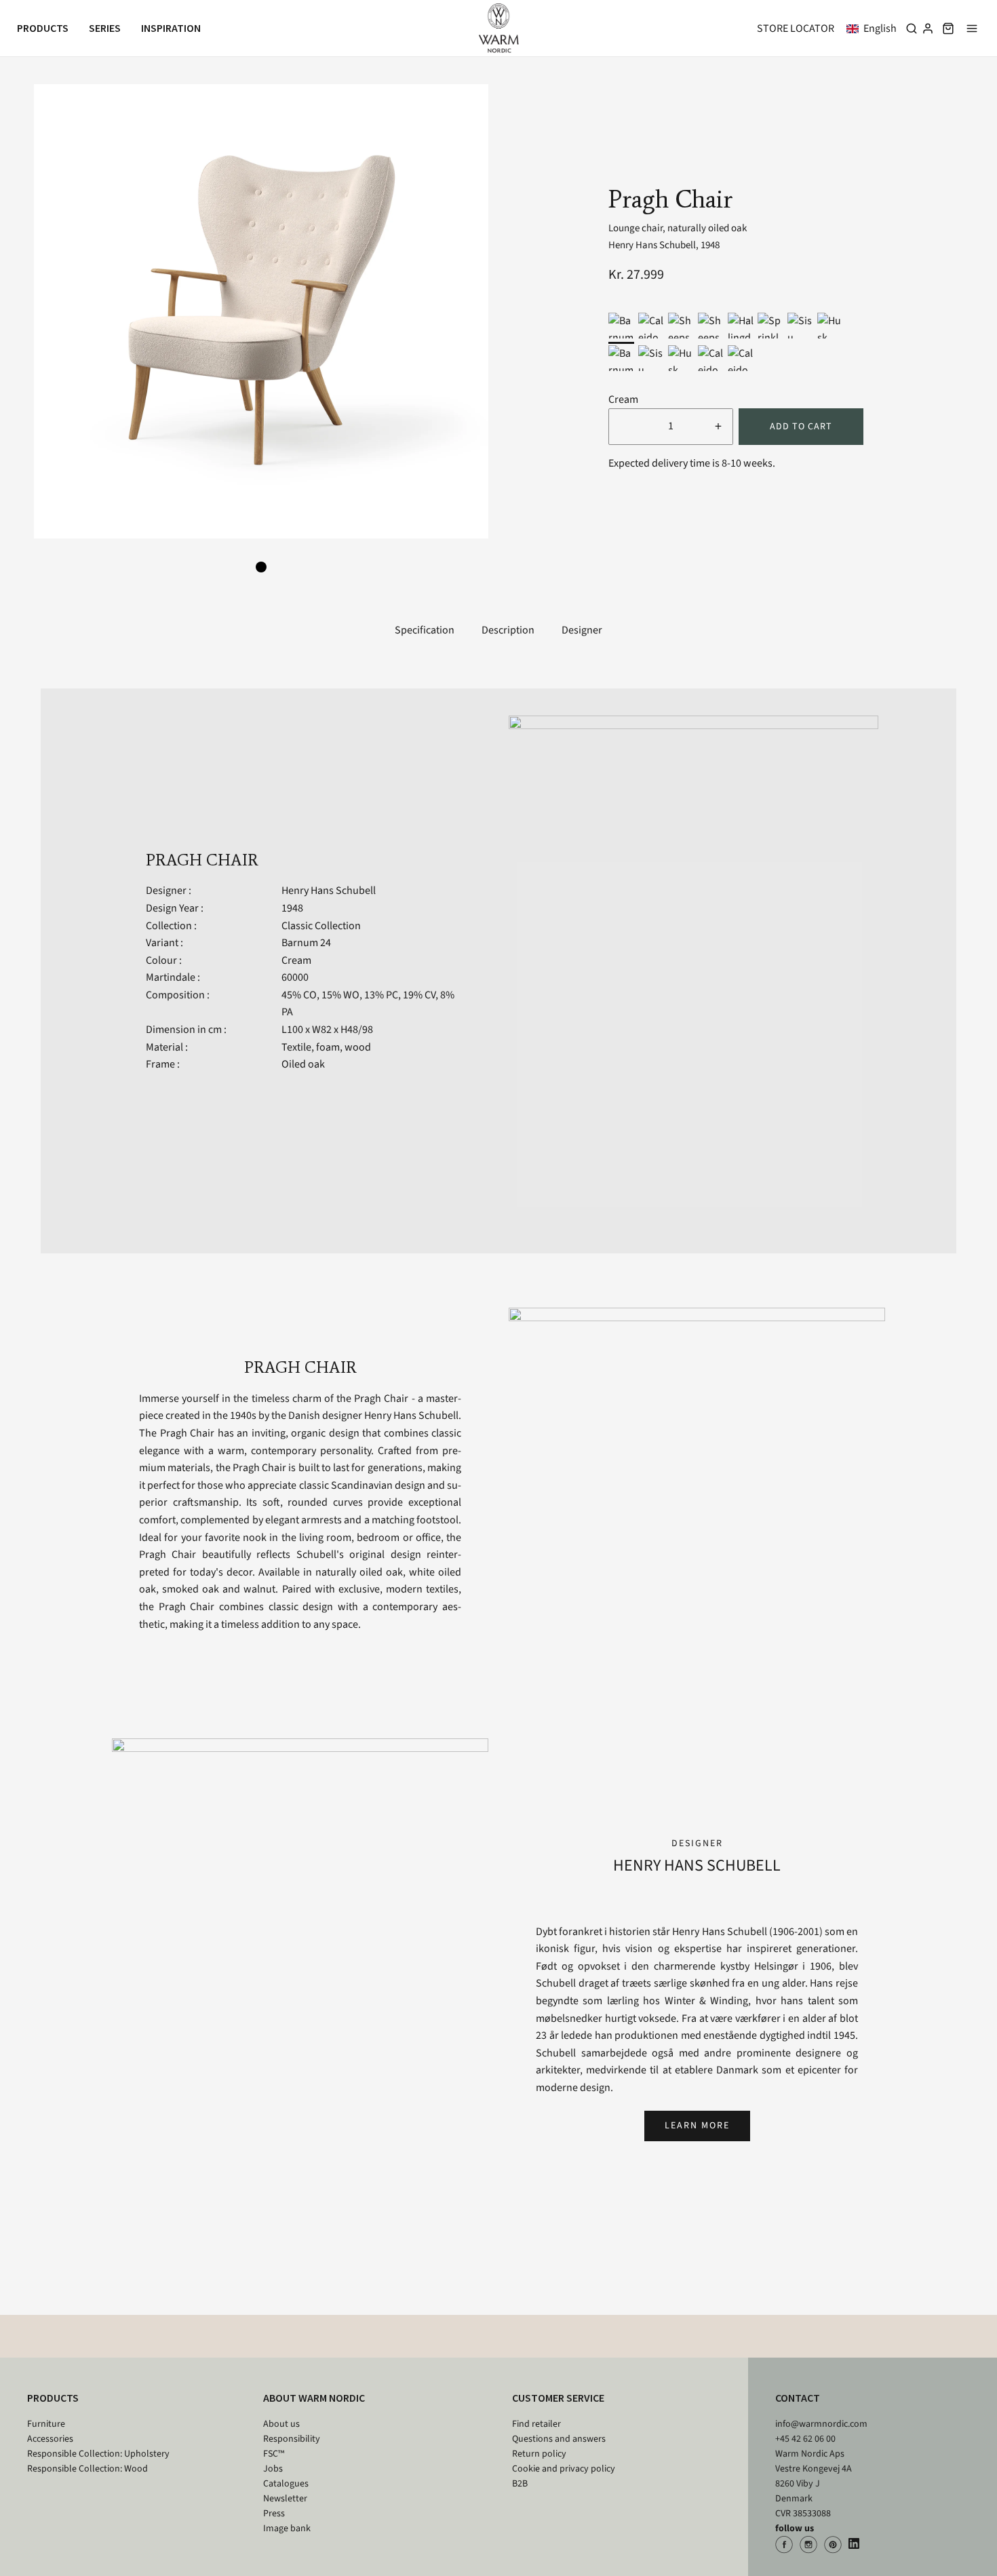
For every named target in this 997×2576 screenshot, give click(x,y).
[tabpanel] (261, 311)
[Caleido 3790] (651, 326)
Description (508, 630)
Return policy (539, 2454)
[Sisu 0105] (800, 326)
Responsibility (292, 2439)
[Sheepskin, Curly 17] (711, 326)
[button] (874, 28)
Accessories (50, 2439)
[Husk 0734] (830, 326)
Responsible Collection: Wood (87, 2469)
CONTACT (798, 2398)
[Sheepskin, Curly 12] (681, 326)
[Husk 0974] (681, 358)
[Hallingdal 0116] (741, 326)
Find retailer (536, 2424)
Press (274, 2514)
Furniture (46, 2424)
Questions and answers (559, 2439)
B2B (520, 2484)
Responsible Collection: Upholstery (98, 2454)
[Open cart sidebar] (948, 28)
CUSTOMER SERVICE (558, 2398)
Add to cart (801, 427)
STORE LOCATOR (796, 28)
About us (281, 2424)
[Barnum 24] (621, 326)
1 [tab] (261, 567)
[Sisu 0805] (651, 358)
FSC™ (274, 2454)
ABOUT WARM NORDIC (314, 2398)
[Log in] (928, 28)
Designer (582, 630)
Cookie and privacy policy (564, 2469)
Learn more (697, 2126)
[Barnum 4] (621, 358)
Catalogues (286, 2484)
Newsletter (285, 2499)
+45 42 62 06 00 (805, 2439)
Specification (425, 630)
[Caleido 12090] (711, 358)
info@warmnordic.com (821, 2424)
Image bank (287, 2529)
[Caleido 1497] (741, 358)
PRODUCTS (53, 2398)
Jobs (273, 2469)
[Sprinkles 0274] (770, 326)
